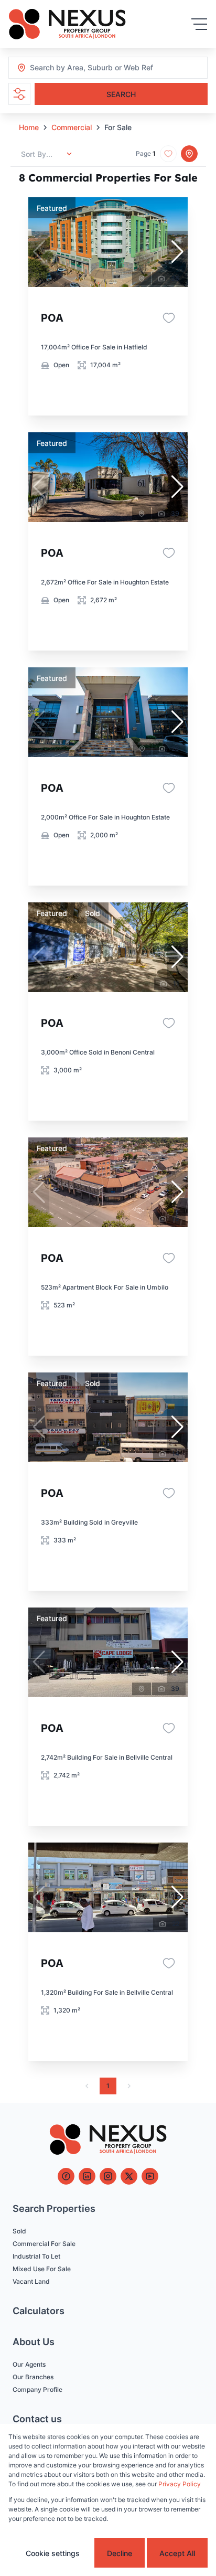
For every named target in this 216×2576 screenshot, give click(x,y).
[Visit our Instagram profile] (108, 2176)
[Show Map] (189, 154)
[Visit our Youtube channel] (150, 2176)
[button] (177, 252)
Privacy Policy (180, 2484)
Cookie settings (53, 2553)
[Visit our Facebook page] (66, 2176)
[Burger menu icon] (199, 24)
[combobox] (87, 68)
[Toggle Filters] (19, 94)
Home (29, 127)
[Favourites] (169, 318)
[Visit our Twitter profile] (129, 2176)
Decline (120, 2553)
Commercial (72, 127)
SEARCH (121, 94)
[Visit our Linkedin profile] (87, 2176)
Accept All (177, 2553)
